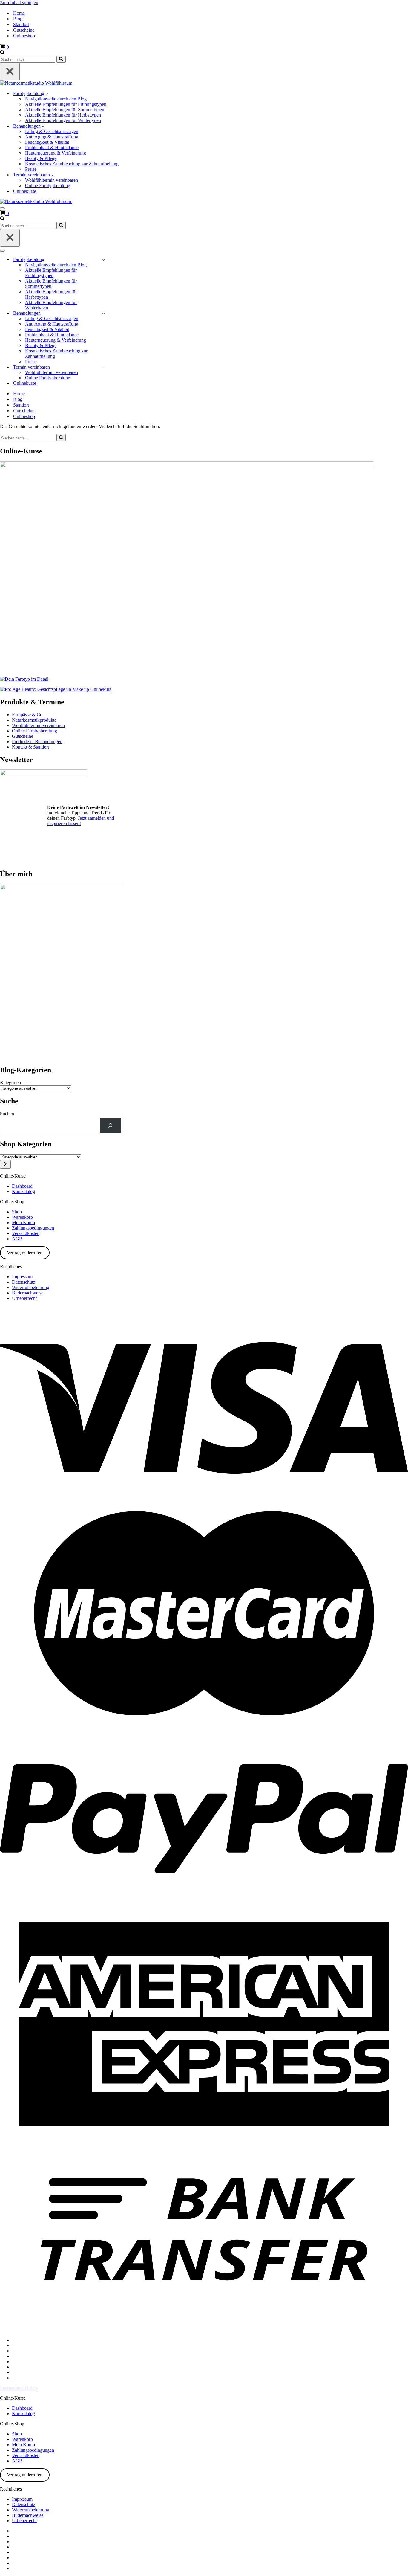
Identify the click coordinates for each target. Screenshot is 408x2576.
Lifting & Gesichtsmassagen (52, 131)
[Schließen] (10, 72)
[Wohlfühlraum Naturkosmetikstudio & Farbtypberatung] (36, 83)
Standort (21, 24)
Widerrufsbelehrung (31, 1287)
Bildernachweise (28, 1293)
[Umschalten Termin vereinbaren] (103, 367)
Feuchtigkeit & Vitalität (47, 142)
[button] (47, 94)
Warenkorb (22, 1217)
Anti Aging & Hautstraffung (52, 137)
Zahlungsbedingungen (33, 1228)
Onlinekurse (25, 191)
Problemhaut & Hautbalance (52, 148)
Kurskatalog (23, 1191)
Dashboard (22, 1186)
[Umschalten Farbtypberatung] (103, 260)
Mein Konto (23, 1223)
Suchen (7, 1114)
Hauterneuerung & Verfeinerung (56, 153)
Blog (18, 19)
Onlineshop (24, 36)
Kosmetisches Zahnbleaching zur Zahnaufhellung (72, 164)
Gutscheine (24, 30)
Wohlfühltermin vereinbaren (52, 180)
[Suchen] (2, 53)
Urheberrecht (24, 1298)
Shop (17, 1212)
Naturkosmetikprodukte (34, 720)
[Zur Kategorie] (5, 1164)
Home (19, 13)
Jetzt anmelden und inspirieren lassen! (81, 821)
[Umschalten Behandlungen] (103, 313)
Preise (31, 169)
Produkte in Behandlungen (37, 742)
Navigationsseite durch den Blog (56, 99)
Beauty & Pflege (41, 158)
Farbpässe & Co (27, 715)
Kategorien (10, 1083)
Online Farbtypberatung (48, 185)
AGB (17, 1239)
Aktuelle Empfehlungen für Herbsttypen (63, 115)
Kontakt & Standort (30, 747)
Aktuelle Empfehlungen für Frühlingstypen (66, 104)
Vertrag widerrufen (25, 1253)
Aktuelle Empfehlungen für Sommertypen (65, 110)
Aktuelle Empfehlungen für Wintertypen (63, 120)
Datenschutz (24, 1282)
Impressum (22, 1277)
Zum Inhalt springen (19, 3)
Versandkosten (26, 1233)
